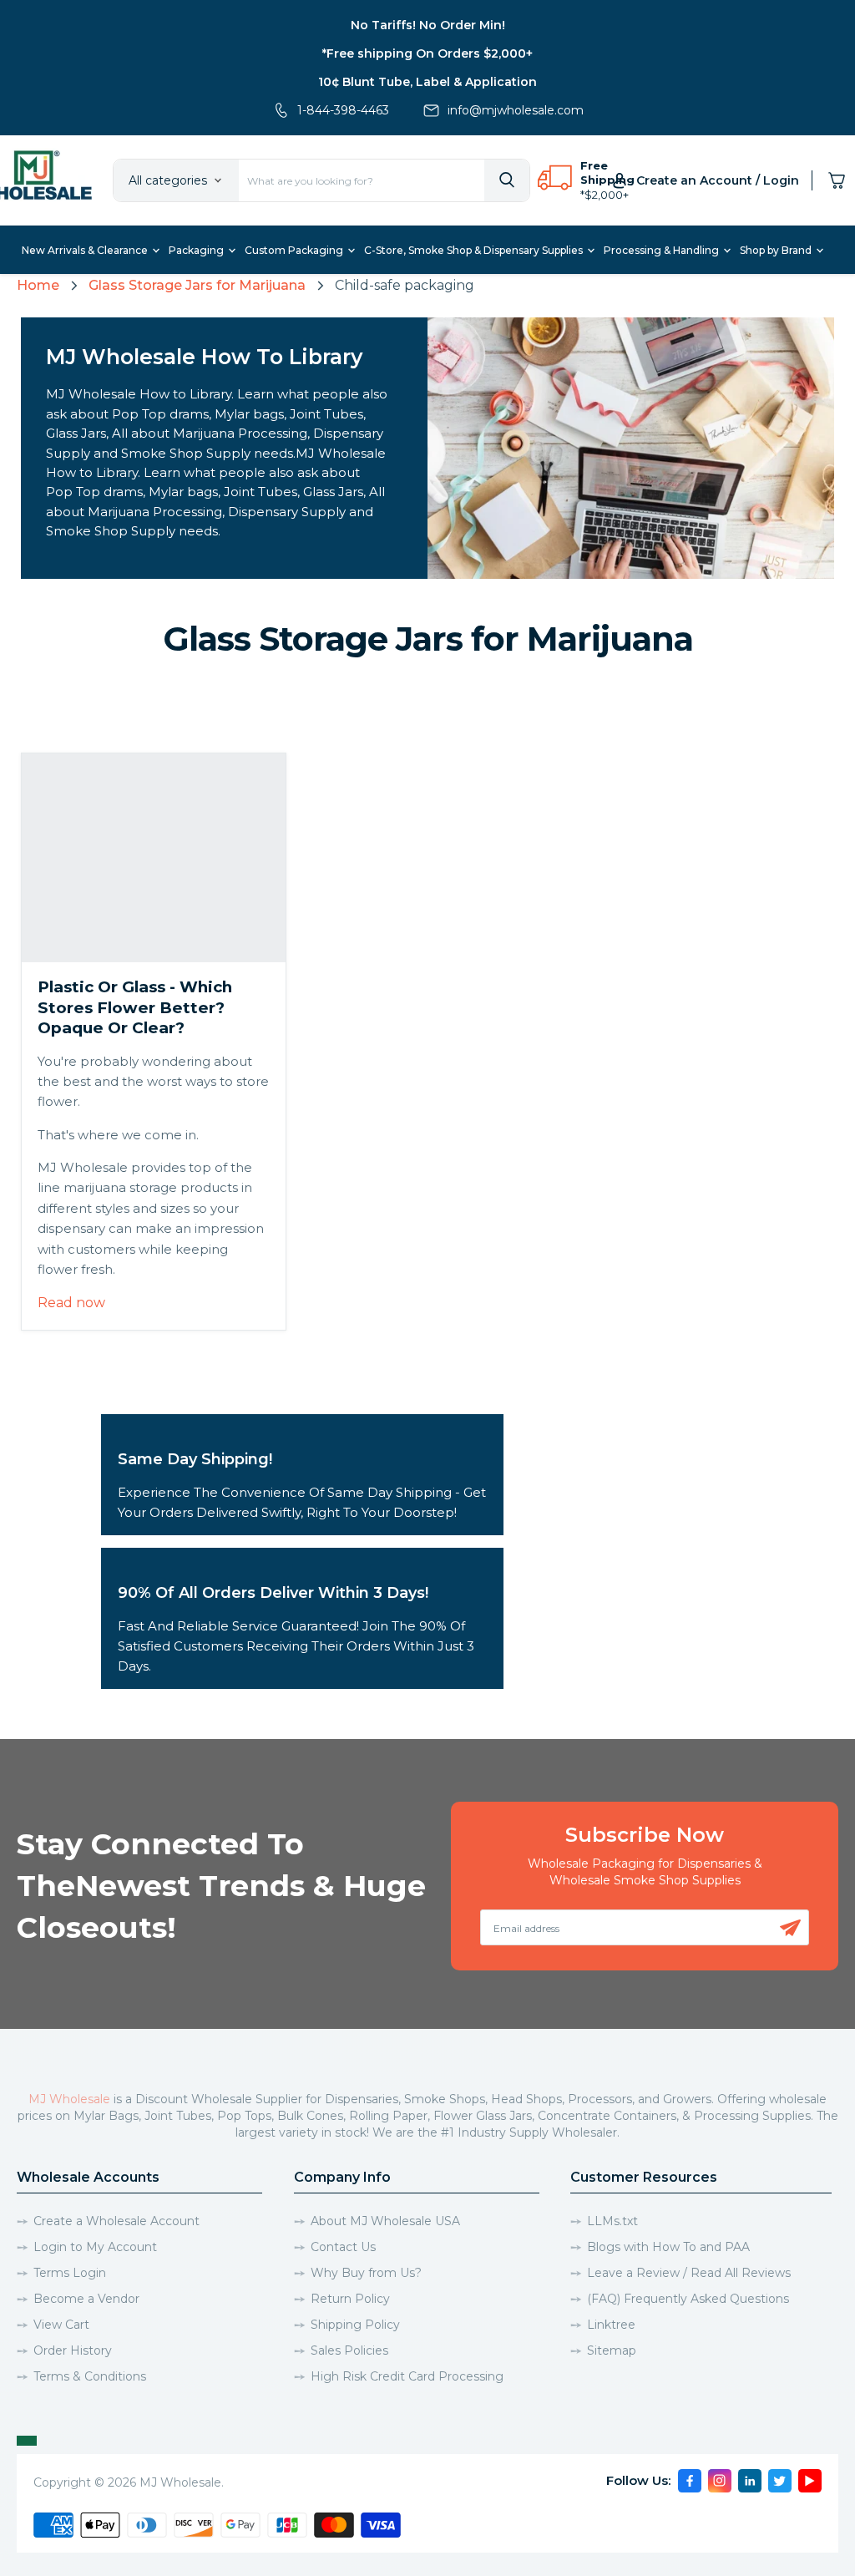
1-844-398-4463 (343, 110)
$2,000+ (607, 195)
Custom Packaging (295, 250)
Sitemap (612, 2350)
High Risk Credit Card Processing (407, 2376)
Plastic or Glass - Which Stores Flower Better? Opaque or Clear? (135, 1007)
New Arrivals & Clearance (86, 250)
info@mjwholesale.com (516, 110)
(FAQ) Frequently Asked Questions (688, 2299)
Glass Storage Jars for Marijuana (197, 285)
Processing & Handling (663, 250)
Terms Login (70, 2273)
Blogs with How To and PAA (668, 2247)
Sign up (790, 1928)
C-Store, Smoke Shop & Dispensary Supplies (475, 250)
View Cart (61, 2325)
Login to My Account (95, 2247)
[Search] (507, 180)
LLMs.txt (612, 2221)
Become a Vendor (86, 2299)
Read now (71, 1303)
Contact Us (343, 2247)
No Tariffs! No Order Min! (428, 25)
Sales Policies (349, 2350)
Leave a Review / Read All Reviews (689, 2273)
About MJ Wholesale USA (385, 2221)
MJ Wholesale (69, 2099)
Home (38, 285)
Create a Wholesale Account (116, 2221)
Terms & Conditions (90, 2376)
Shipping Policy (355, 2325)
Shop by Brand (777, 250)
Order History (73, 2350)
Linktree (611, 2325)
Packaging (197, 250)
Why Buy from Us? (366, 2273)
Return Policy (350, 2299)
